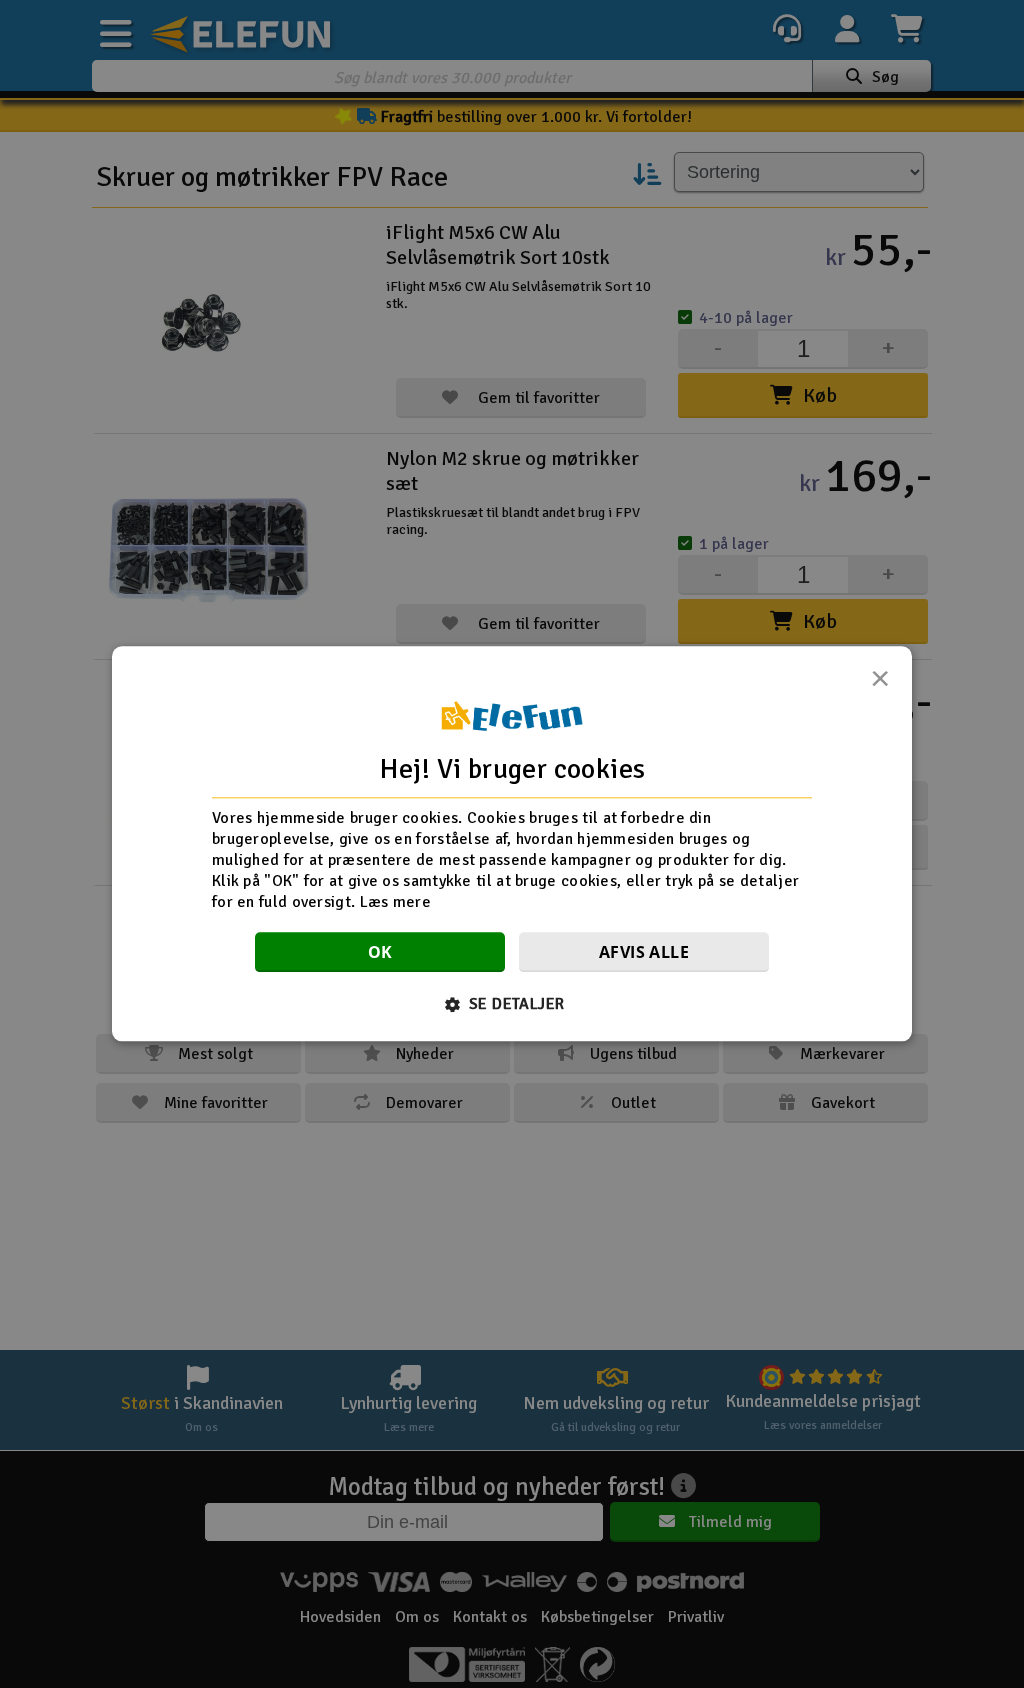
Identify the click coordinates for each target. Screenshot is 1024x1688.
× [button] (880, 684)
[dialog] (512, 843)
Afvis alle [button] (644, 953)
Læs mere (395, 902)
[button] (512, 1005)
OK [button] (380, 953)
